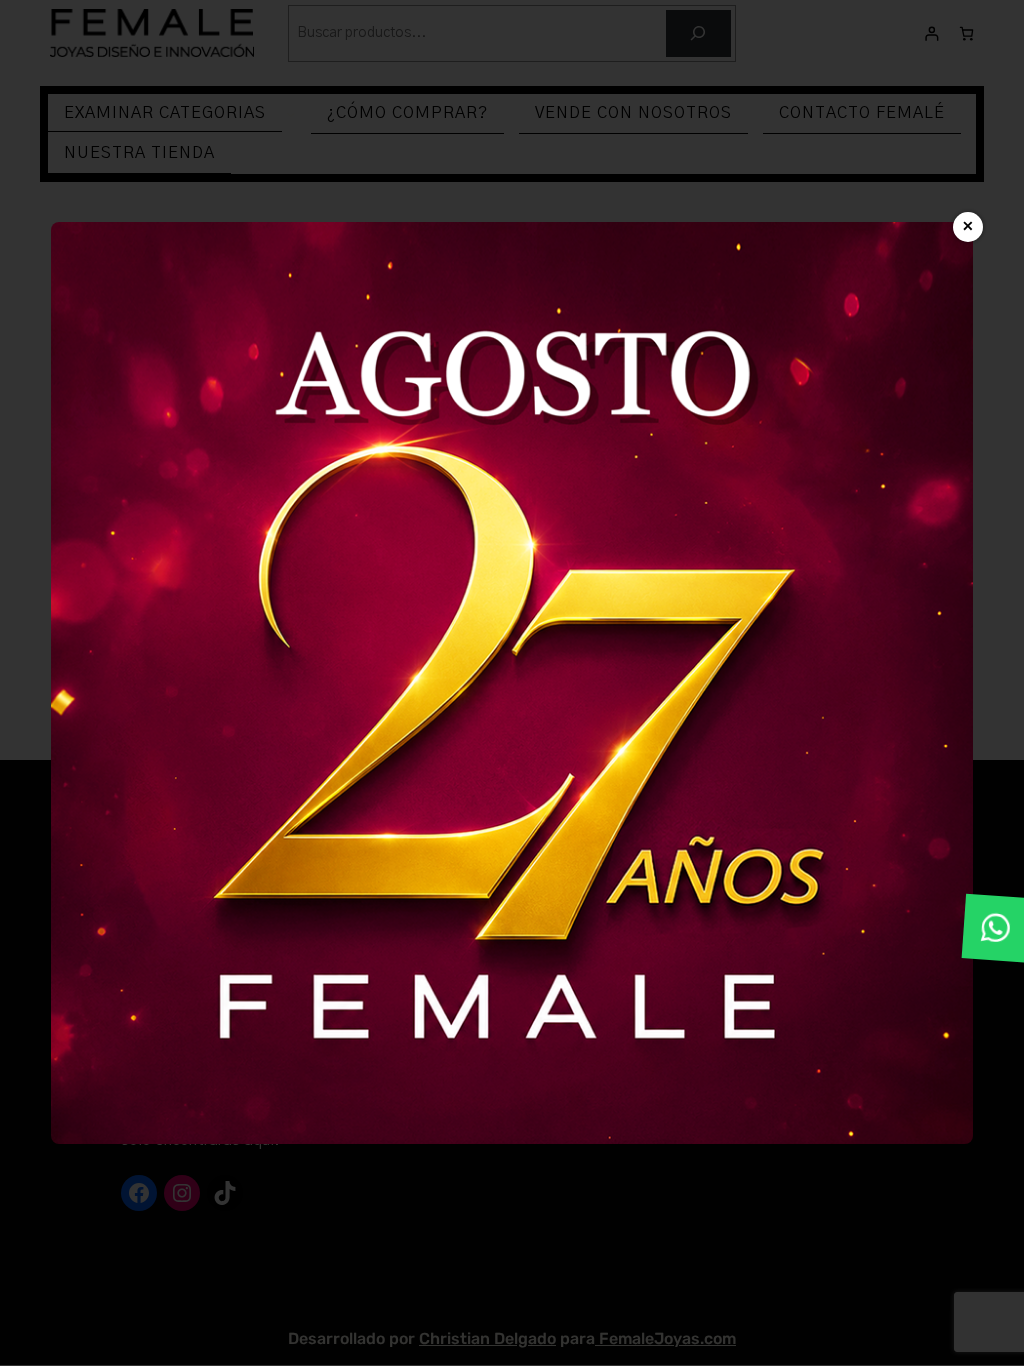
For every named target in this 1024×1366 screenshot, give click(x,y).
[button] (996, 928)
